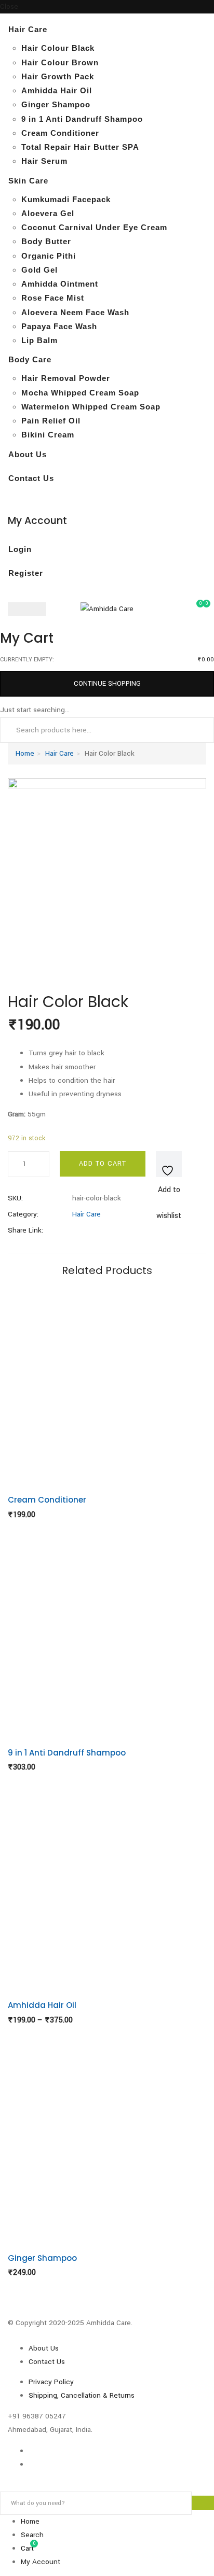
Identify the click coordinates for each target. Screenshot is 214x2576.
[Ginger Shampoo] (107, 2142)
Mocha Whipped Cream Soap (80, 393)
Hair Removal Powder (66, 378)
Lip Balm (39, 340)
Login (20, 549)
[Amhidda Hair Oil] (107, 1889)
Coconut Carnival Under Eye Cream (94, 227)
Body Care (30, 359)
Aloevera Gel (48, 213)
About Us (28, 454)
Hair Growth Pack (58, 76)
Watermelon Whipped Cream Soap (91, 407)
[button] (203, 608)
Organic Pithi (49, 256)
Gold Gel (39, 270)
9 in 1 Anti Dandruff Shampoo (82, 119)
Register (26, 573)
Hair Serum (44, 161)
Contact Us (31, 478)
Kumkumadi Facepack (66, 199)
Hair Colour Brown (60, 62)
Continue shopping (107, 684)
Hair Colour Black (58, 48)
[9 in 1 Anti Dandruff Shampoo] (107, 1637)
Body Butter (46, 241)
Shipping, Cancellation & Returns (82, 2395)
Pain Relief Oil (51, 421)
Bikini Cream (48, 435)
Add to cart (103, 1164)
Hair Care (28, 29)
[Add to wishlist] (169, 1164)
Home (25, 753)
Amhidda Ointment (60, 284)
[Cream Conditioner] (107, 1384)
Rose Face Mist (53, 298)
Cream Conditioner (60, 133)
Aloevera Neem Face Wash (75, 312)
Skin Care (28, 181)
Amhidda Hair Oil (57, 90)
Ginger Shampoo (56, 104)
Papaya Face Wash (59, 326)
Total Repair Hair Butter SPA (80, 147)
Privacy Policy (51, 2382)
